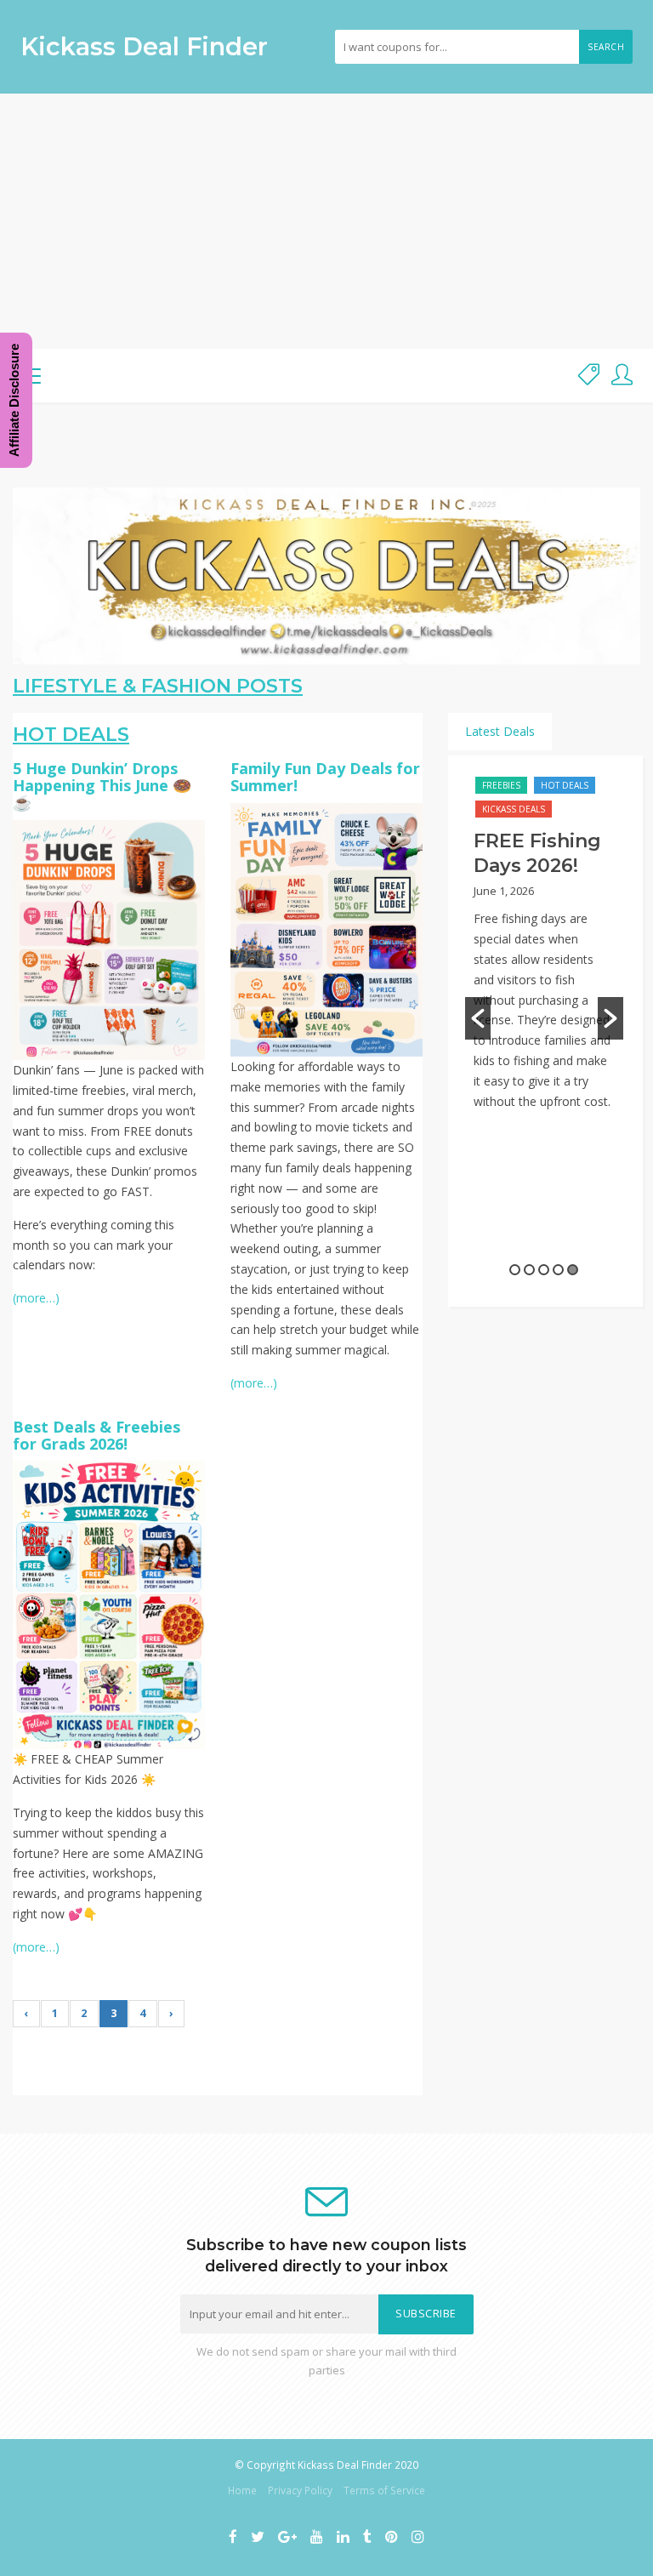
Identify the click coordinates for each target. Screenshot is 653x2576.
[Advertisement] (326, 221)
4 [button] (558, 1270)
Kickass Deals (514, 809)
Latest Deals (500, 731)
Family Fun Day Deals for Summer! (325, 777)
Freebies (501, 785)
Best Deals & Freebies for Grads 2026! (97, 1435)
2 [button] (529, 1270)
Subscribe (426, 2314)
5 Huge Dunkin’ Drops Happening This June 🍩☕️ (102, 785)
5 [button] (573, 1270)
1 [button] (515, 1270)
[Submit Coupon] (589, 376)
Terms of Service (384, 2490)
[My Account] (622, 376)
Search (606, 47)
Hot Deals (565, 785)
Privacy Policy (300, 2490)
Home (242, 2490)
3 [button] (544, 1270)
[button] (478, 1018)
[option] (544, 963)
